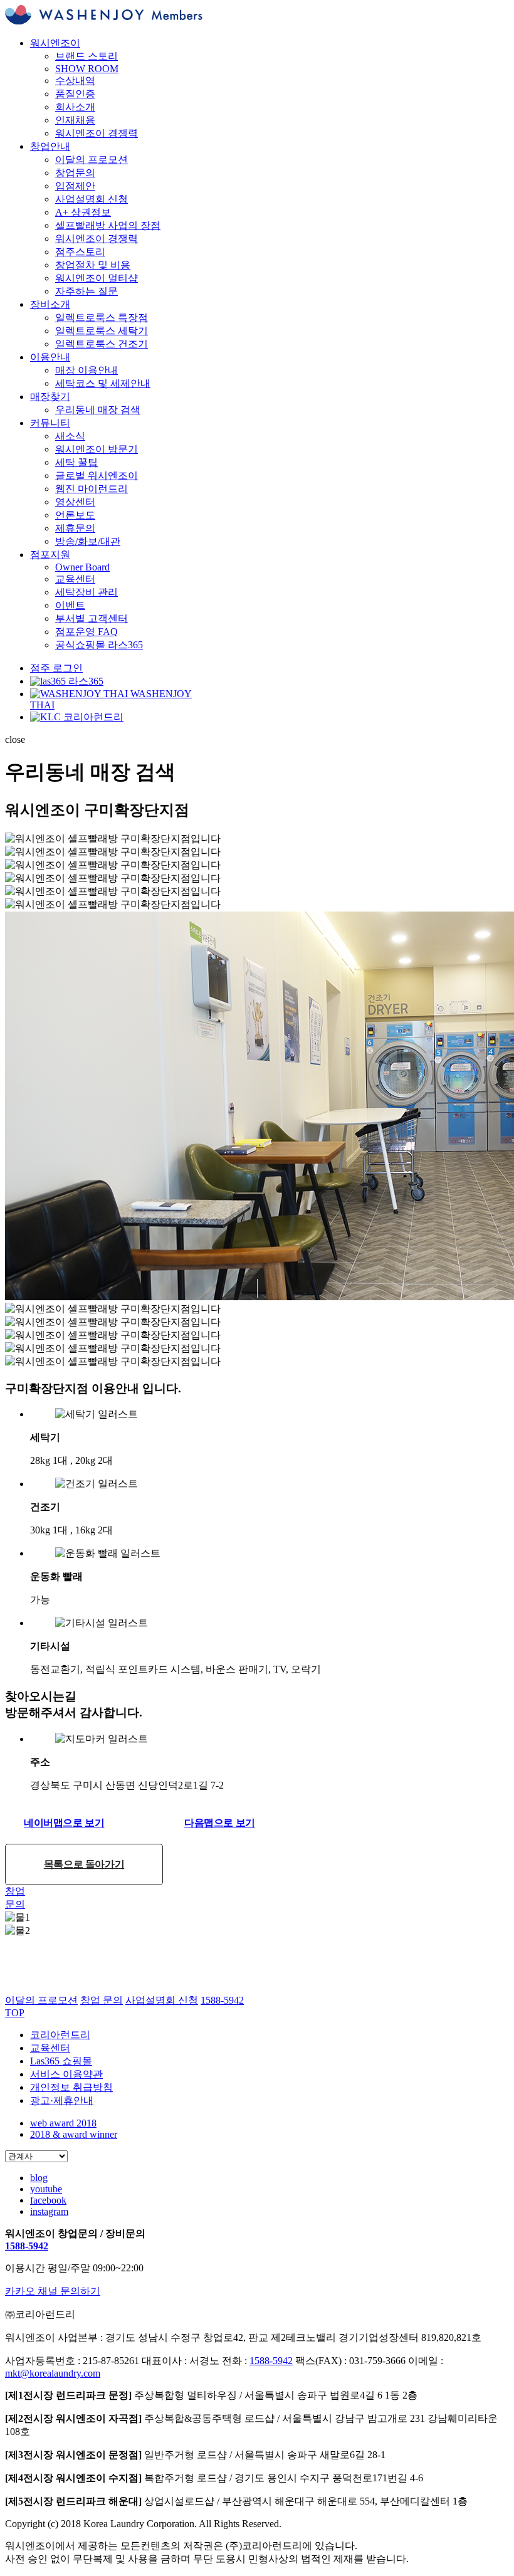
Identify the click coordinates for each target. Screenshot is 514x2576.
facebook (48, 2200)
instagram (49, 2211)
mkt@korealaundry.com (53, 2373)
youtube (46, 2189)
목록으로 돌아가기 (84, 1864)
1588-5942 (27, 2246)
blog (39, 2178)
